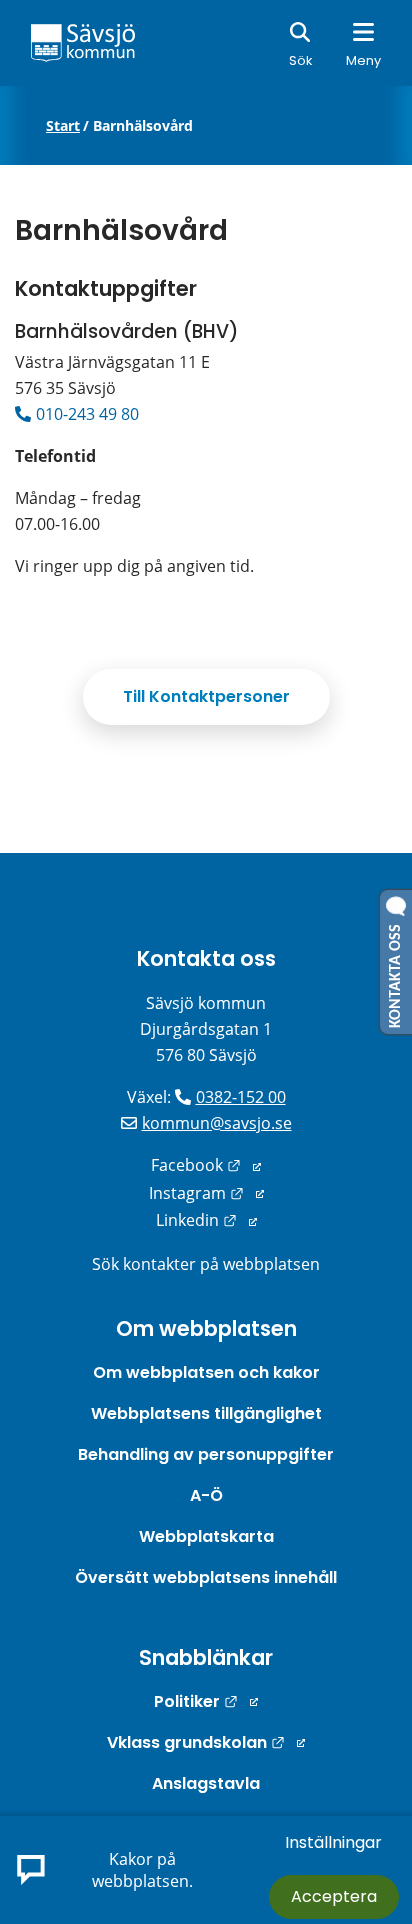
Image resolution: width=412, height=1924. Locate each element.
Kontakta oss (206, 958)
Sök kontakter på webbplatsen (206, 1264)
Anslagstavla (206, 1783)
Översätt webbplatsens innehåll (206, 1577)
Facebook (206, 1165)
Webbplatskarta (206, 1536)
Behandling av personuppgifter (206, 1454)
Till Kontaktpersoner (206, 696)
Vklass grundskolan (206, 1742)
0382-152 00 (241, 1097)
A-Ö (206, 1495)
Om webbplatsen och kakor (206, 1372)
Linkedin (206, 1220)
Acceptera (334, 1896)
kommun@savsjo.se (217, 1123)
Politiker (206, 1701)
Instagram (206, 1193)
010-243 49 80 (87, 414)
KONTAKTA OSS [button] (396, 972)
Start (63, 126)
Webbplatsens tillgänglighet (206, 1413)
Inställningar (333, 1842)
